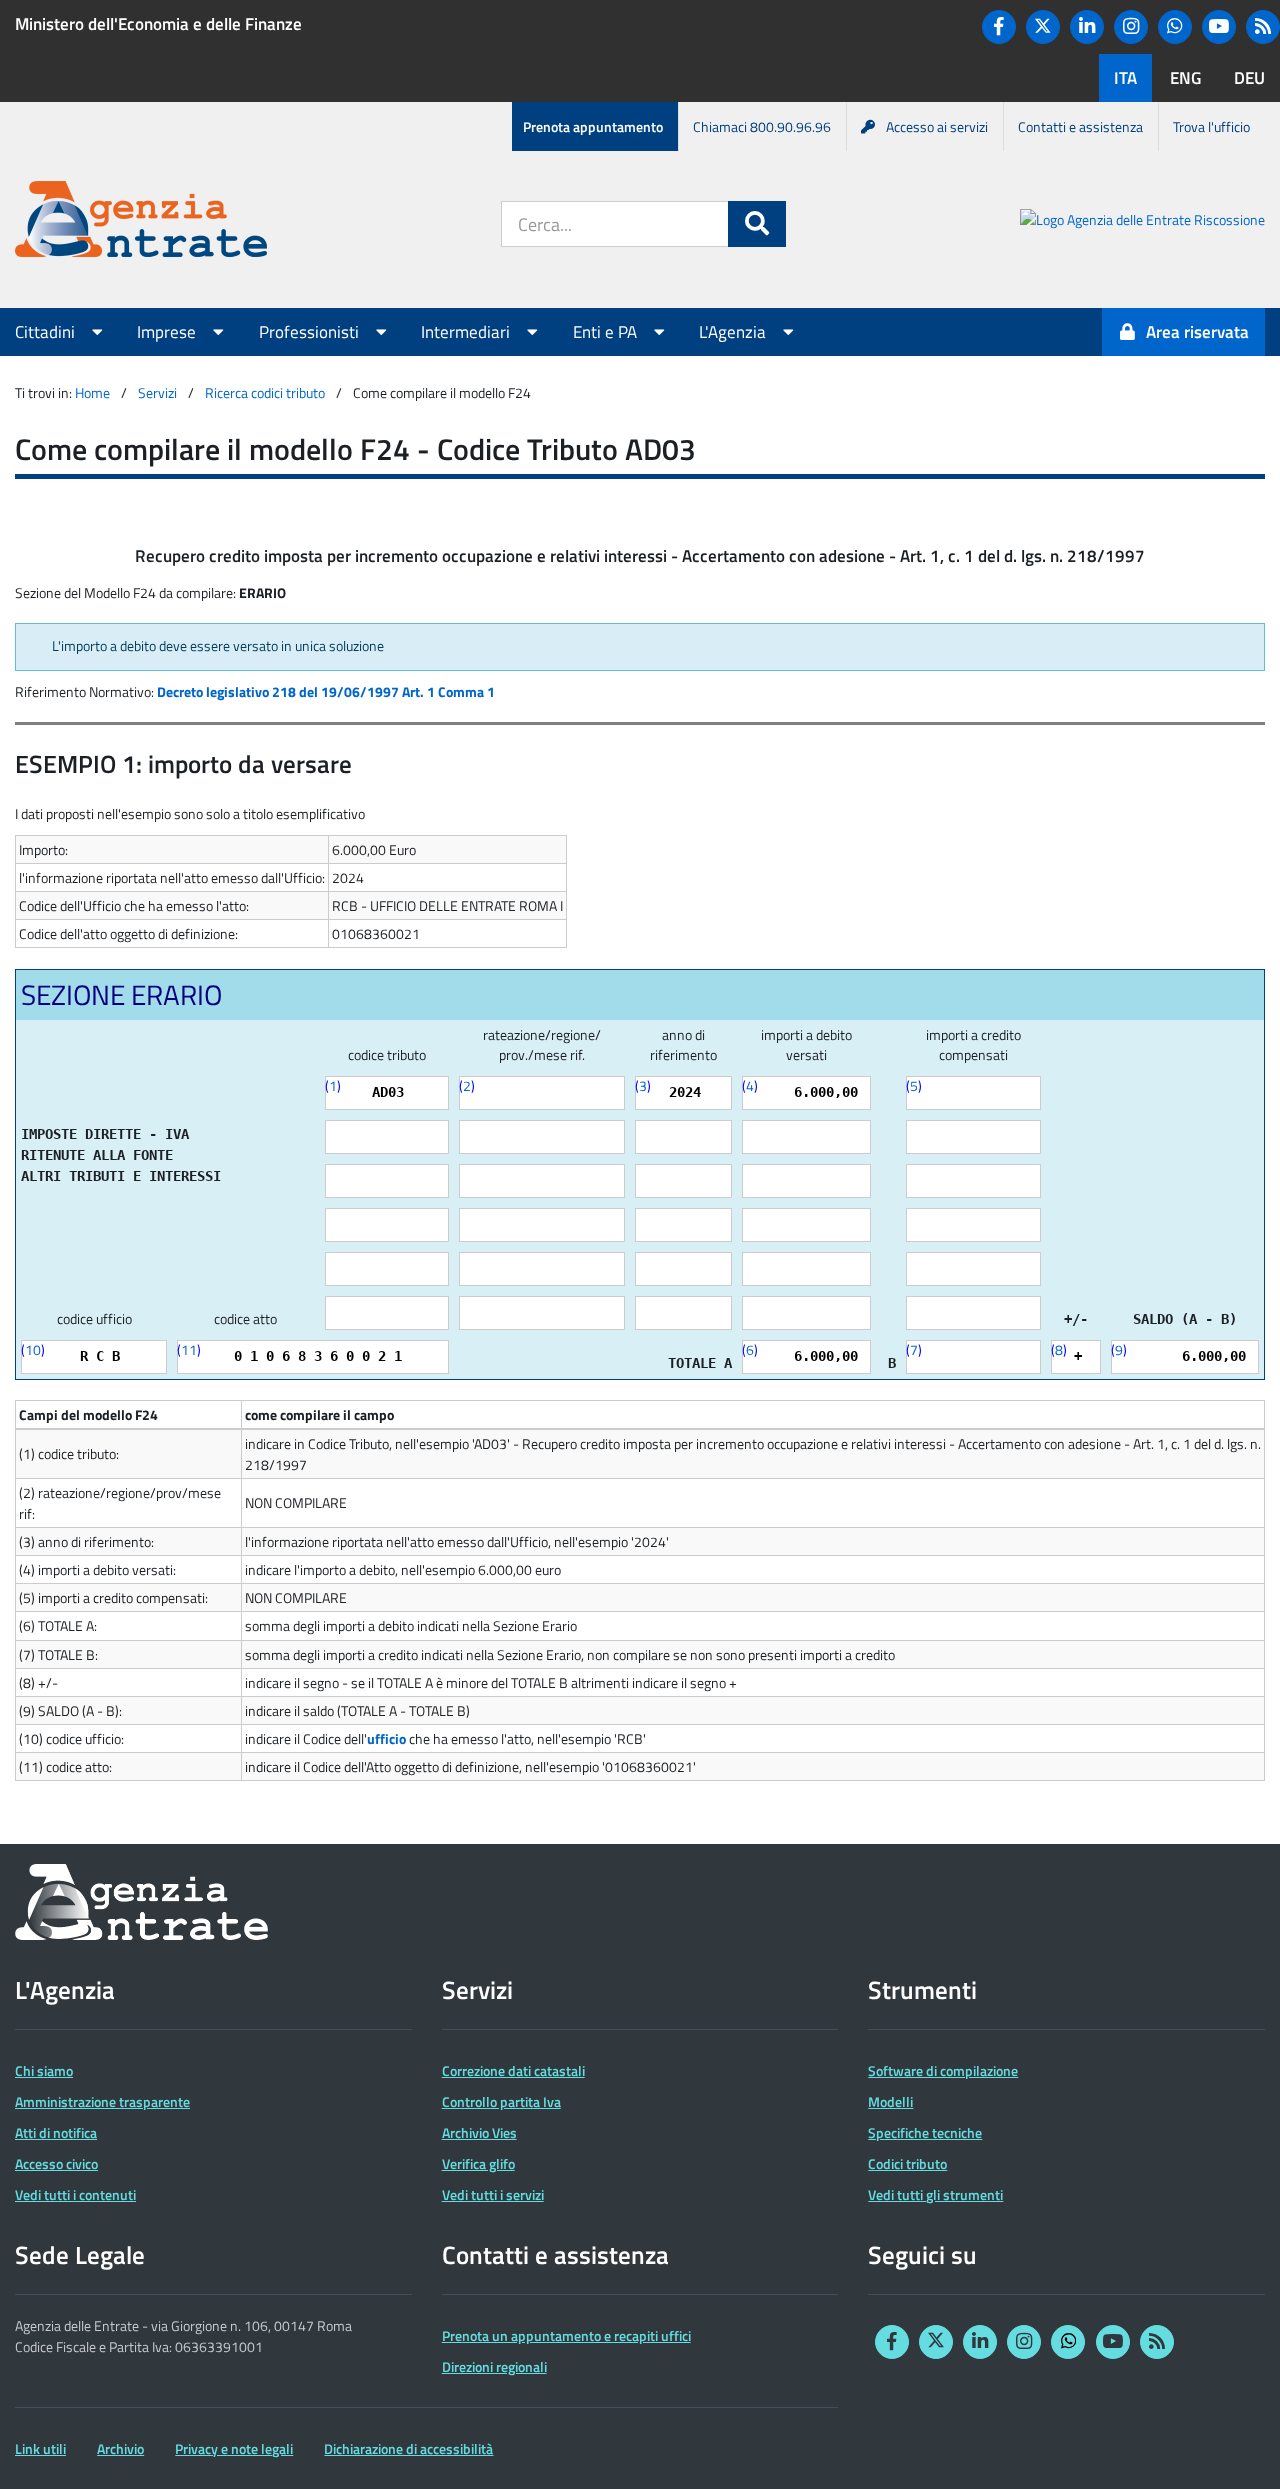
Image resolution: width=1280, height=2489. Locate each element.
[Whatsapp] (1175, 27)
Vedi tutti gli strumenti (935, 2194)
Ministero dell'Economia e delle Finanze (158, 24)
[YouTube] (1219, 27)
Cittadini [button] (47, 332)
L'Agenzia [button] (734, 332)
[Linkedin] (1087, 27)
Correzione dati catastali (513, 2070)
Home (92, 392)
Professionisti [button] (311, 332)
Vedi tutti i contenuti (75, 2194)
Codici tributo (907, 2163)
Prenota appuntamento (593, 126)
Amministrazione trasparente (102, 2101)
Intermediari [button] (467, 332)
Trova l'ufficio (1211, 126)
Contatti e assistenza (1080, 126)
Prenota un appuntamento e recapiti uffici (566, 2335)
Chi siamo (44, 2070)
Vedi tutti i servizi (493, 2194)
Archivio (120, 2448)
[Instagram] (1131, 27)
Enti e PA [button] (607, 332)
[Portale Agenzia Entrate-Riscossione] (1142, 222)
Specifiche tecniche (925, 2132)
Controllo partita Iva (501, 2101)
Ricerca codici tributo (265, 392)
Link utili (40, 2448)
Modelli (890, 2101)
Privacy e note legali (234, 2448)
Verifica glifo (478, 2163)
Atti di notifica (56, 2132)
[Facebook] (999, 27)
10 (33, 1349)
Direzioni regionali (494, 2366)
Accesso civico (56, 2163)
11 (189, 1349)
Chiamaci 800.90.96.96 (762, 126)
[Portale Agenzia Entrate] (141, 222)
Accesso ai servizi (937, 126)
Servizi (157, 392)
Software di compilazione (943, 2070)
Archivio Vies (479, 2132)
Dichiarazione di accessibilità (408, 2448)
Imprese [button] (168, 332)
